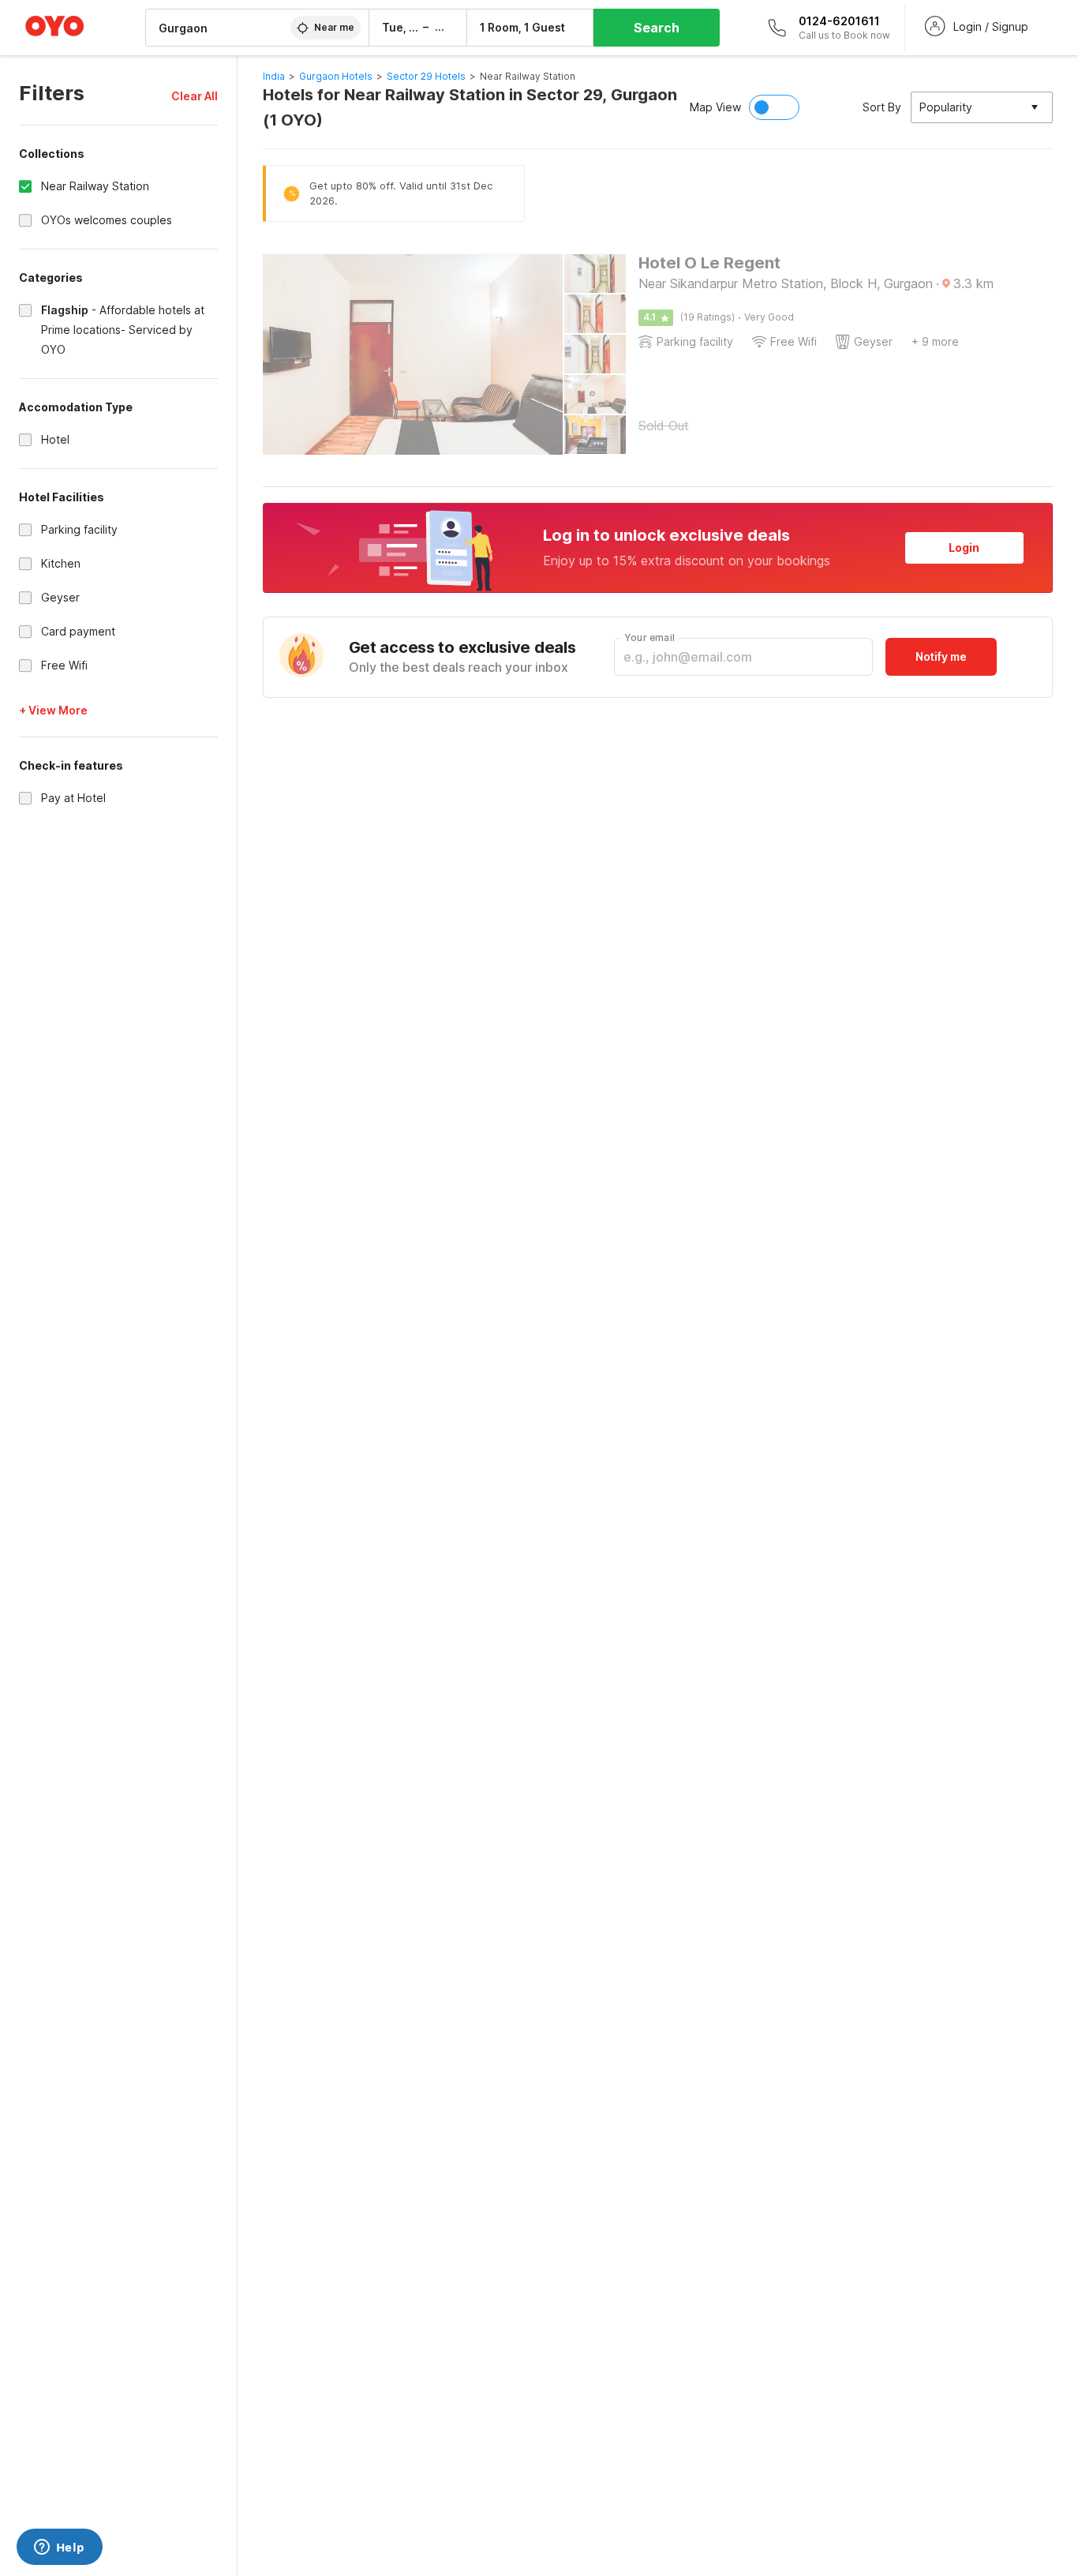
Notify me (941, 656)
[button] (195, 96)
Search (657, 28)
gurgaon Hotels (336, 76)
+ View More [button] (53, 710)
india (274, 76)
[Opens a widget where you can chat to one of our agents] (59, 2548)
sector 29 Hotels (426, 76)
